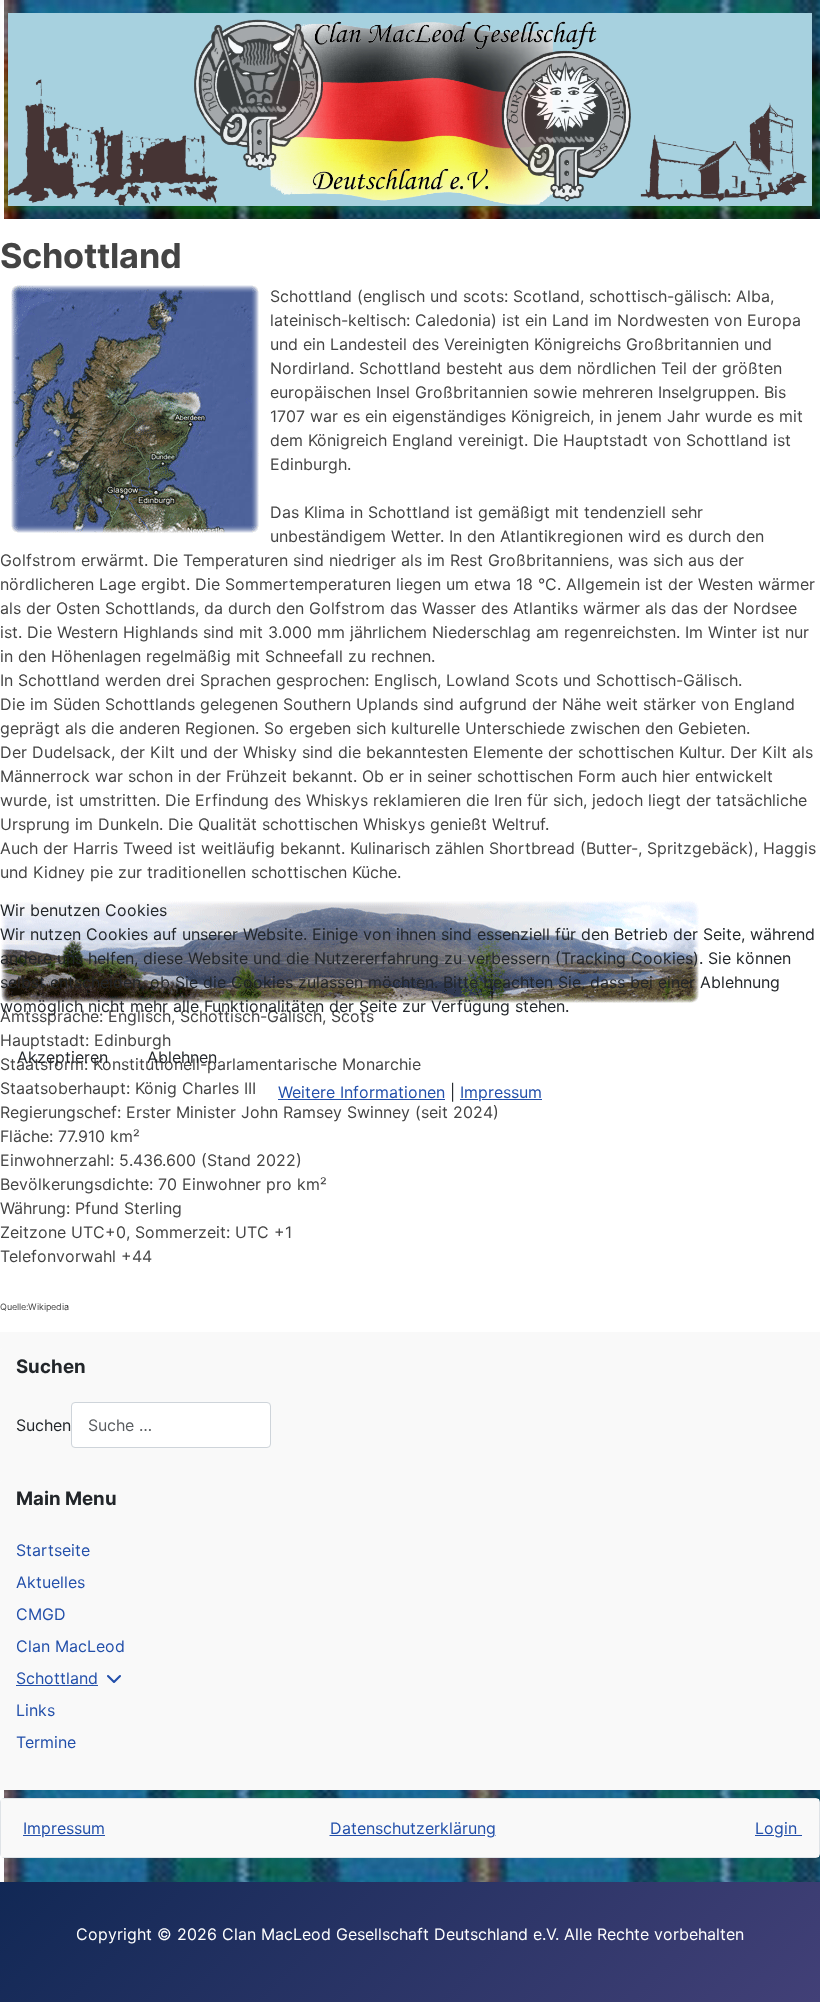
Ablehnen (182, 1057)
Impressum (501, 1092)
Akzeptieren (62, 1057)
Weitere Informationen (361, 1092)
